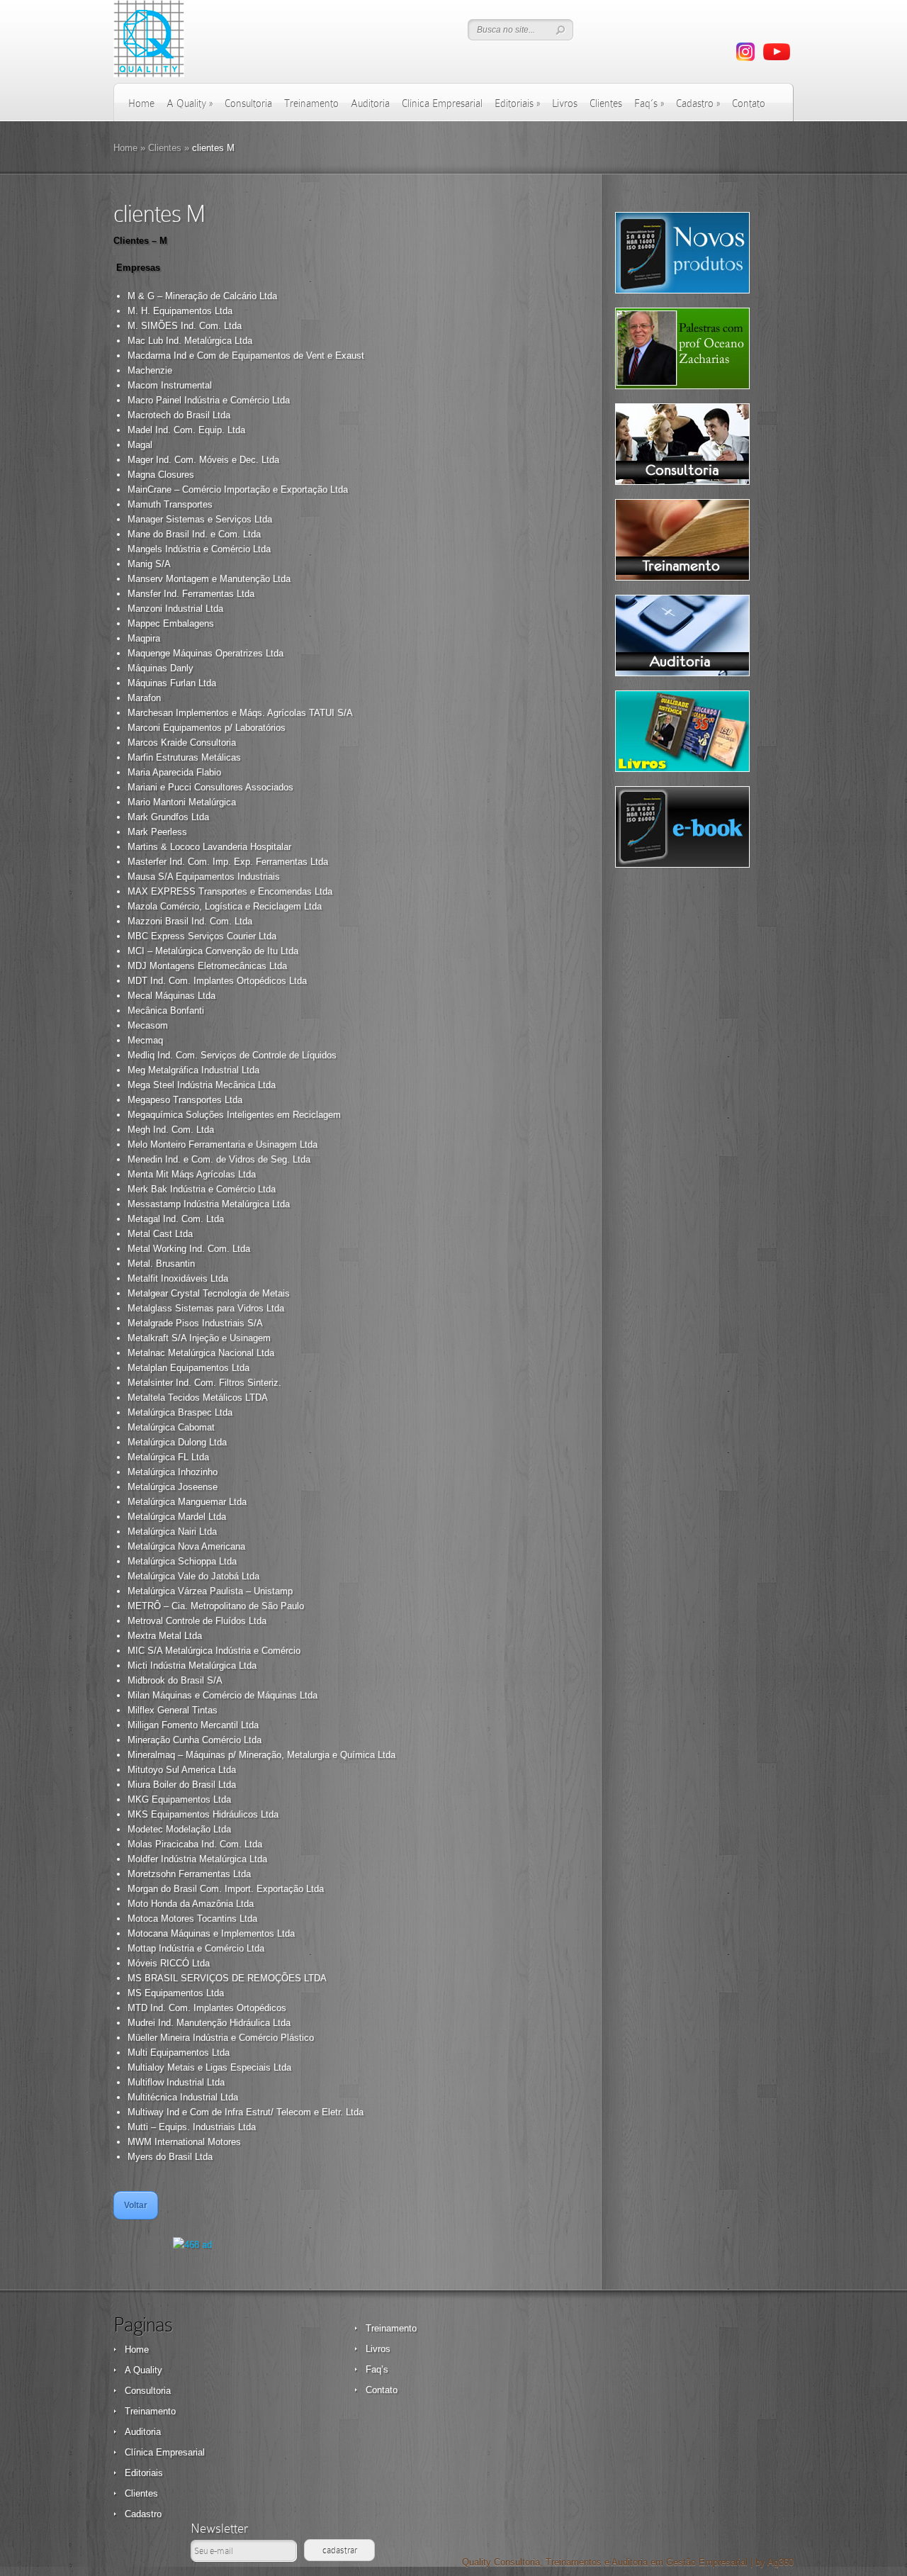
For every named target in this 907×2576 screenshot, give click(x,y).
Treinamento (311, 103)
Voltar (136, 2205)
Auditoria (370, 103)
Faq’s (649, 103)
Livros (565, 103)
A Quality (190, 103)
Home (141, 103)
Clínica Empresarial (442, 103)
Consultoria (248, 103)
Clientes (606, 103)
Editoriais (517, 103)
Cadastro (698, 103)
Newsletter (219, 2528)
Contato (749, 103)
